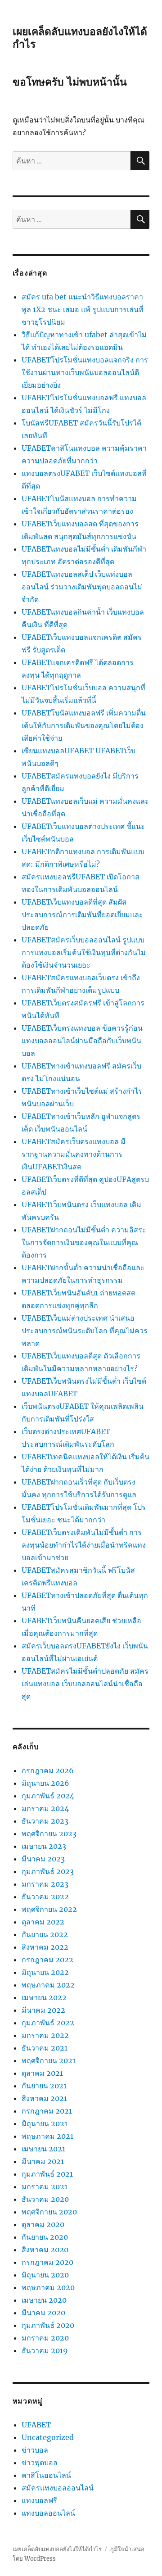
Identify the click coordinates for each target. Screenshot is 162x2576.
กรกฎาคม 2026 (48, 1770)
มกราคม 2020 (45, 2338)
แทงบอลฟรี (39, 2500)
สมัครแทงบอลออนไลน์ (58, 2488)
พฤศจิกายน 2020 (49, 2212)
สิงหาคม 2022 (45, 1947)
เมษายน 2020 (44, 2300)
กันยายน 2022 (45, 1934)
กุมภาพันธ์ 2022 (48, 2023)
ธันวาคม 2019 (45, 2350)
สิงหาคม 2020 (45, 2250)
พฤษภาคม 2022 (48, 1985)
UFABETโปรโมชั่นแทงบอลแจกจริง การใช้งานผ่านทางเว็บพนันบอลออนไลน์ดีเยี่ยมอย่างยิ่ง (85, 372)
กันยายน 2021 (44, 2086)
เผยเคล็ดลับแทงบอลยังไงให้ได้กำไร (57, 2549)
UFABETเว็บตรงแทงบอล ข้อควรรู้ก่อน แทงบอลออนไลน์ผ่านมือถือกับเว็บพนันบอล (82, 1041)
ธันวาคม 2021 (45, 2048)
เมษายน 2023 (44, 1846)
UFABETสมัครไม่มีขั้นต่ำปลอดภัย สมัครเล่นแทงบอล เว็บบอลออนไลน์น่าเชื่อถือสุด (85, 1684)
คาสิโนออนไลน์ (46, 2475)
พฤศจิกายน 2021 (49, 2060)
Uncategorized (48, 2437)
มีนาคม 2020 (43, 2313)
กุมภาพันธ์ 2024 (48, 1796)
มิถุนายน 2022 (45, 1972)
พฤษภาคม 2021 (47, 2136)
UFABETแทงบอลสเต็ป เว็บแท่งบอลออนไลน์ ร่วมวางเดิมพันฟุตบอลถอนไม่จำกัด (82, 587)
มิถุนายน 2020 (45, 2275)
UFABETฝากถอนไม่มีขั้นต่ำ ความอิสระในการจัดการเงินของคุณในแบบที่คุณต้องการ (84, 1242)
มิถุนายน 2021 (45, 2123)
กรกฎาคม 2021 (47, 2111)
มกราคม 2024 (45, 1808)
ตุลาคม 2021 (42, 2073)
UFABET (36, 2425)
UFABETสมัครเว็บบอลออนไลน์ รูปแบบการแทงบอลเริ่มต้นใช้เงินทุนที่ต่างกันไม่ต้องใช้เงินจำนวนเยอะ (84, 952)
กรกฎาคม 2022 (47, 1960)
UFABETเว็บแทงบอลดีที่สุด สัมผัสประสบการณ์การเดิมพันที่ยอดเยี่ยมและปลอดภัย (82, 915)
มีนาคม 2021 (43, 2161)
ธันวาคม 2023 (45, 1821)
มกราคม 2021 (45, 2187)
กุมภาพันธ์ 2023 (48, 1871)
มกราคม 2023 (45, 1884)
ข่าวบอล (35, 2450)
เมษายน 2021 (43, 2149)
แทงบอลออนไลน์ (48, 2513)
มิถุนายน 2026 (45, 1783)
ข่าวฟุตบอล (40, 2463)
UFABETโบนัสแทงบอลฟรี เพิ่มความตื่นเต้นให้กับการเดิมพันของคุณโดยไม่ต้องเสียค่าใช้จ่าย (84, 725)
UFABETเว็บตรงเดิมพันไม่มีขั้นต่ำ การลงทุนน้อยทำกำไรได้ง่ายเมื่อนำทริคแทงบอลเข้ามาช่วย (84, 1545)
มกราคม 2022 (45, 2035)
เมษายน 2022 (44, 1997)
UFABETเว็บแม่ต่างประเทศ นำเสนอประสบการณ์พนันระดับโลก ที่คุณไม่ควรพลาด (85, 1331)
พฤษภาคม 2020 (48, 2287)
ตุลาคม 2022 (43, 1922)
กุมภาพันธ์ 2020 (48, 2325)
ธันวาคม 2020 (45, 2199)
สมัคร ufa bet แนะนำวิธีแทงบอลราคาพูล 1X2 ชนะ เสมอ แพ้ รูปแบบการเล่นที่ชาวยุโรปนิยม (83, 309)
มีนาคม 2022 (43, 2010)
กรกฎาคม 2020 (47, 2262)
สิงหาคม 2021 (44, 2098)
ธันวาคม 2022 (45, 1897)
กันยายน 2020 (45, 2237)
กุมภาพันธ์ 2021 (47, 2174)
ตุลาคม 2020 (43, 2224)
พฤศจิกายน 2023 (49, 1834)
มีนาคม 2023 (43, 1859)
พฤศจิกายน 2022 (49, 1909)
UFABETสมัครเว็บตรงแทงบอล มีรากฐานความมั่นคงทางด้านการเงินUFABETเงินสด (74, 1154)
